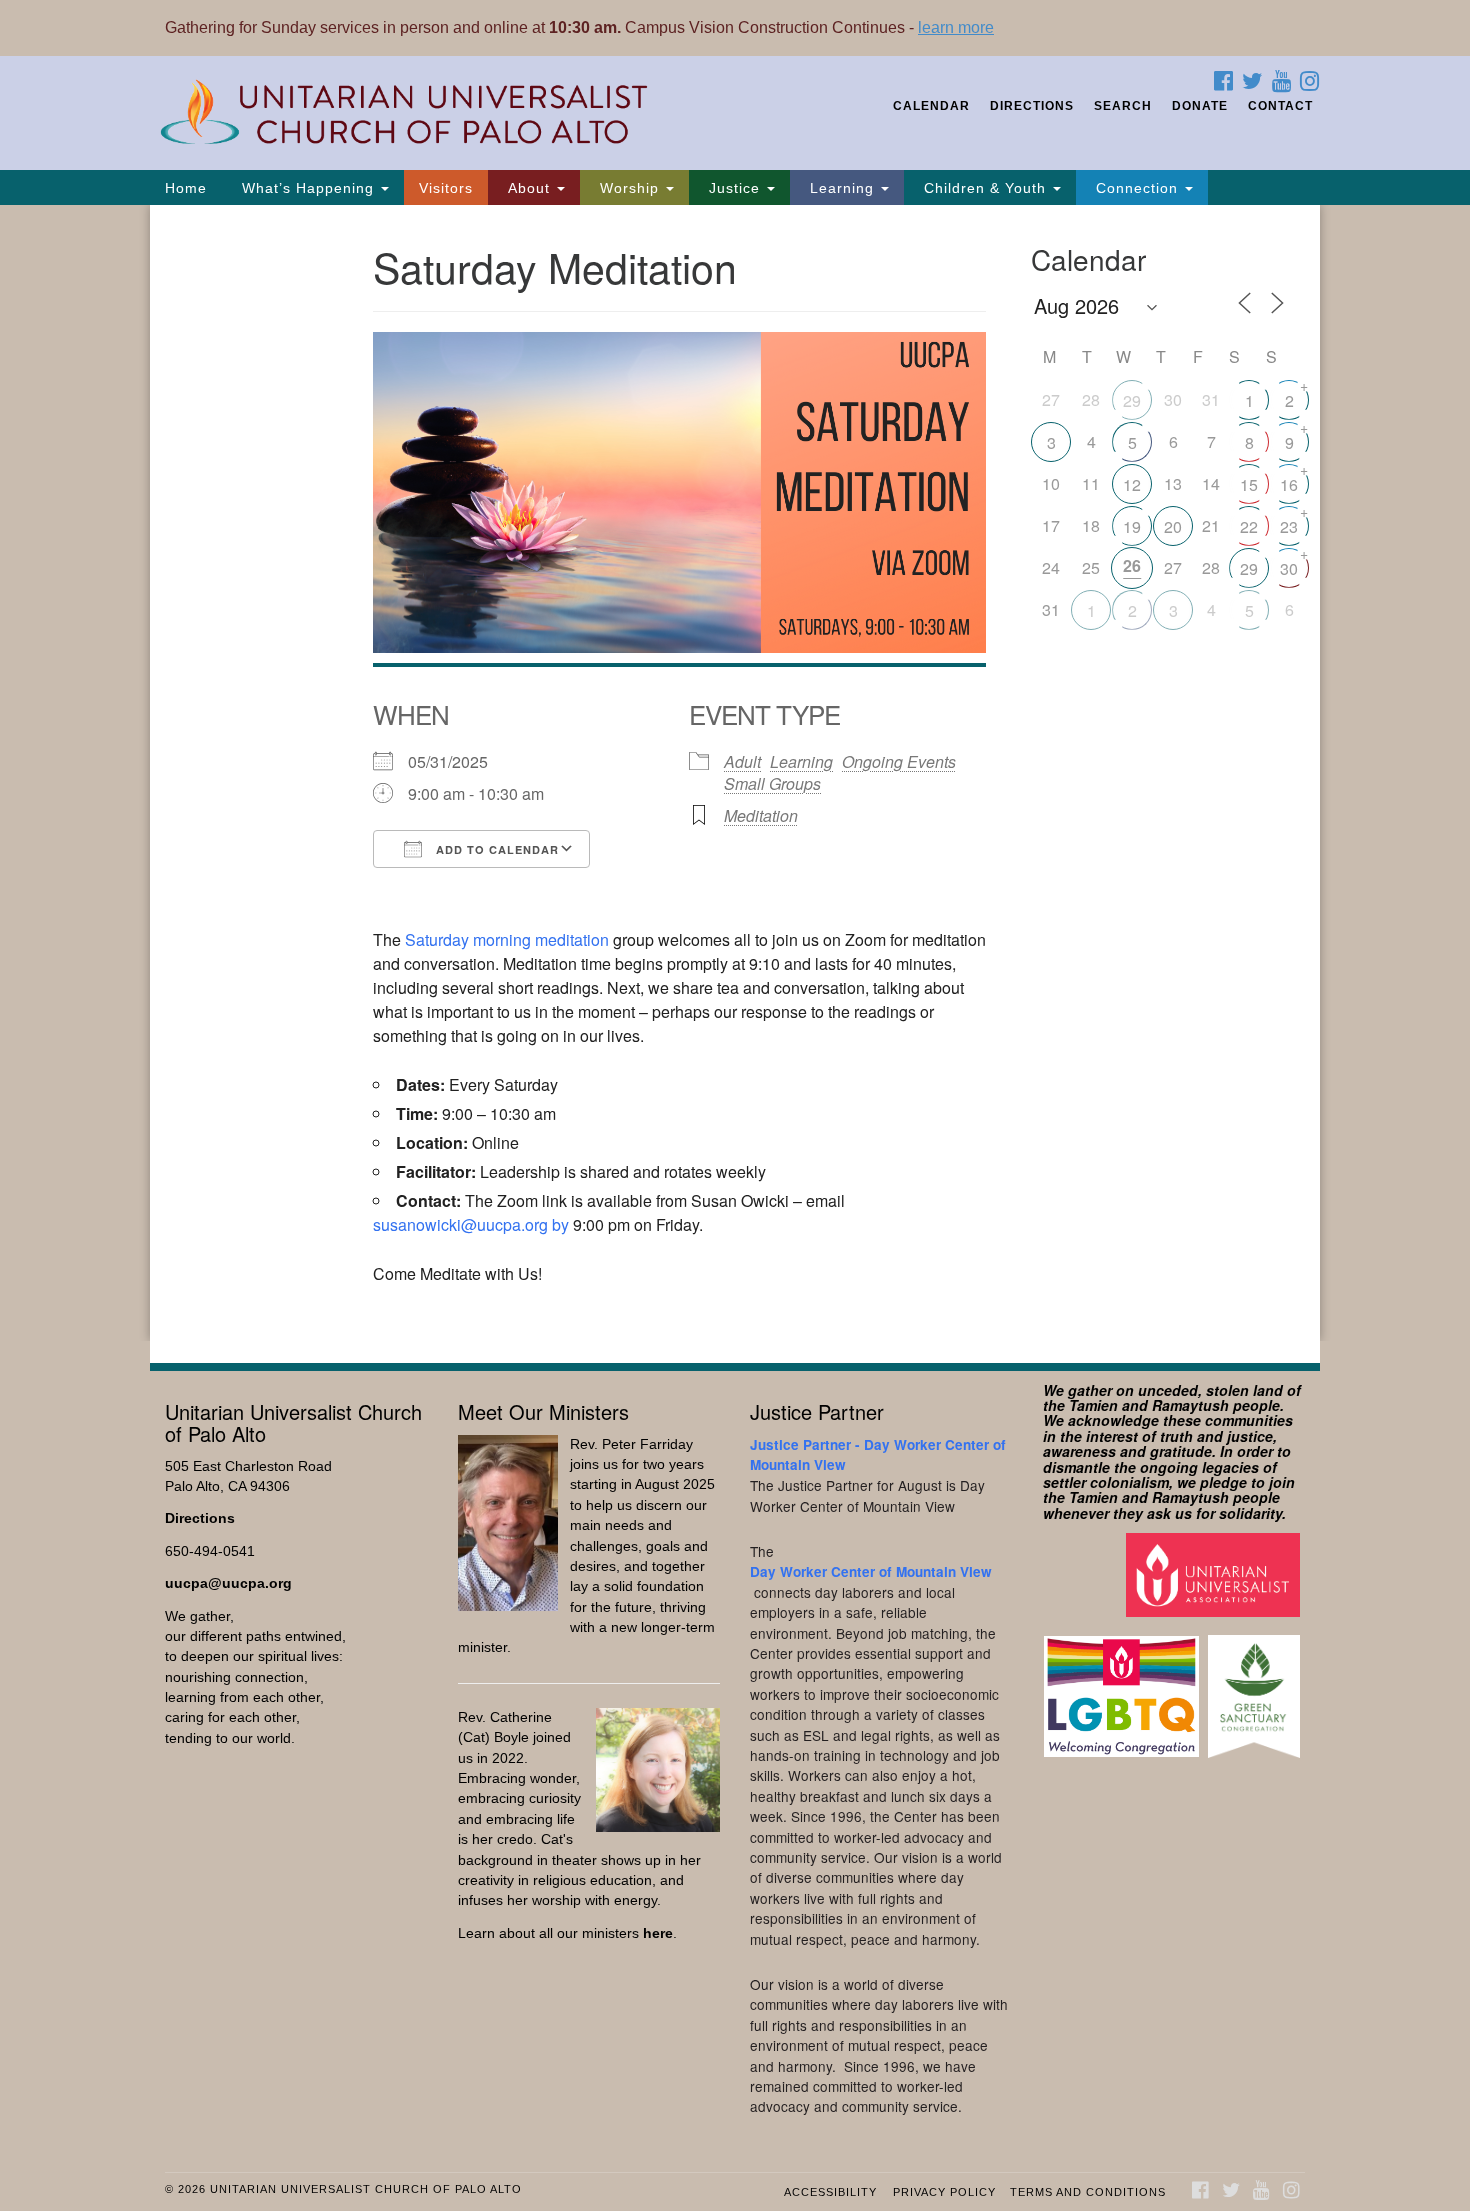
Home (186, 188)
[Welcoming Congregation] (1124, 1686)
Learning (842, 188)
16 (1289, 484)
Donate (1200, 106)
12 (1132, 484)
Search (1123, 106)
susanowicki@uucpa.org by (471, 1224)
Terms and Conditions (1088, 2192)
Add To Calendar (495, 849)
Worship (629, 188)
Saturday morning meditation (507, 939)
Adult (742, 761)
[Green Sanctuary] (1256, 1686)
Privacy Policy (944, 2192)
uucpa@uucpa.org (228, 1583)
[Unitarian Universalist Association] (1215, 1574)
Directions (1032, 106)
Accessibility (830, 2192)
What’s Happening (308, 188)
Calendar (931, 106)
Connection (1137, 188)
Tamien (1093, 1405)
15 (1249, 484)
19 (1132, 526)
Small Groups (772, 783)
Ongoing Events (899, 761)
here (658, 1933)
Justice (734, 188)
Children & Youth (985, 188)
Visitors (446, 188)
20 (1173, 526)
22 (1249, 526)
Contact (1280, 106)
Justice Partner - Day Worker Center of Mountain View (878, 1454)
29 (1132, 400)
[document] (735, 773)
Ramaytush (1190, 1405)
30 (1289, 568)
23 (1289, 526)
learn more (956, 27)
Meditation (761, 815)
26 (1132, 565)
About (529, 188)
